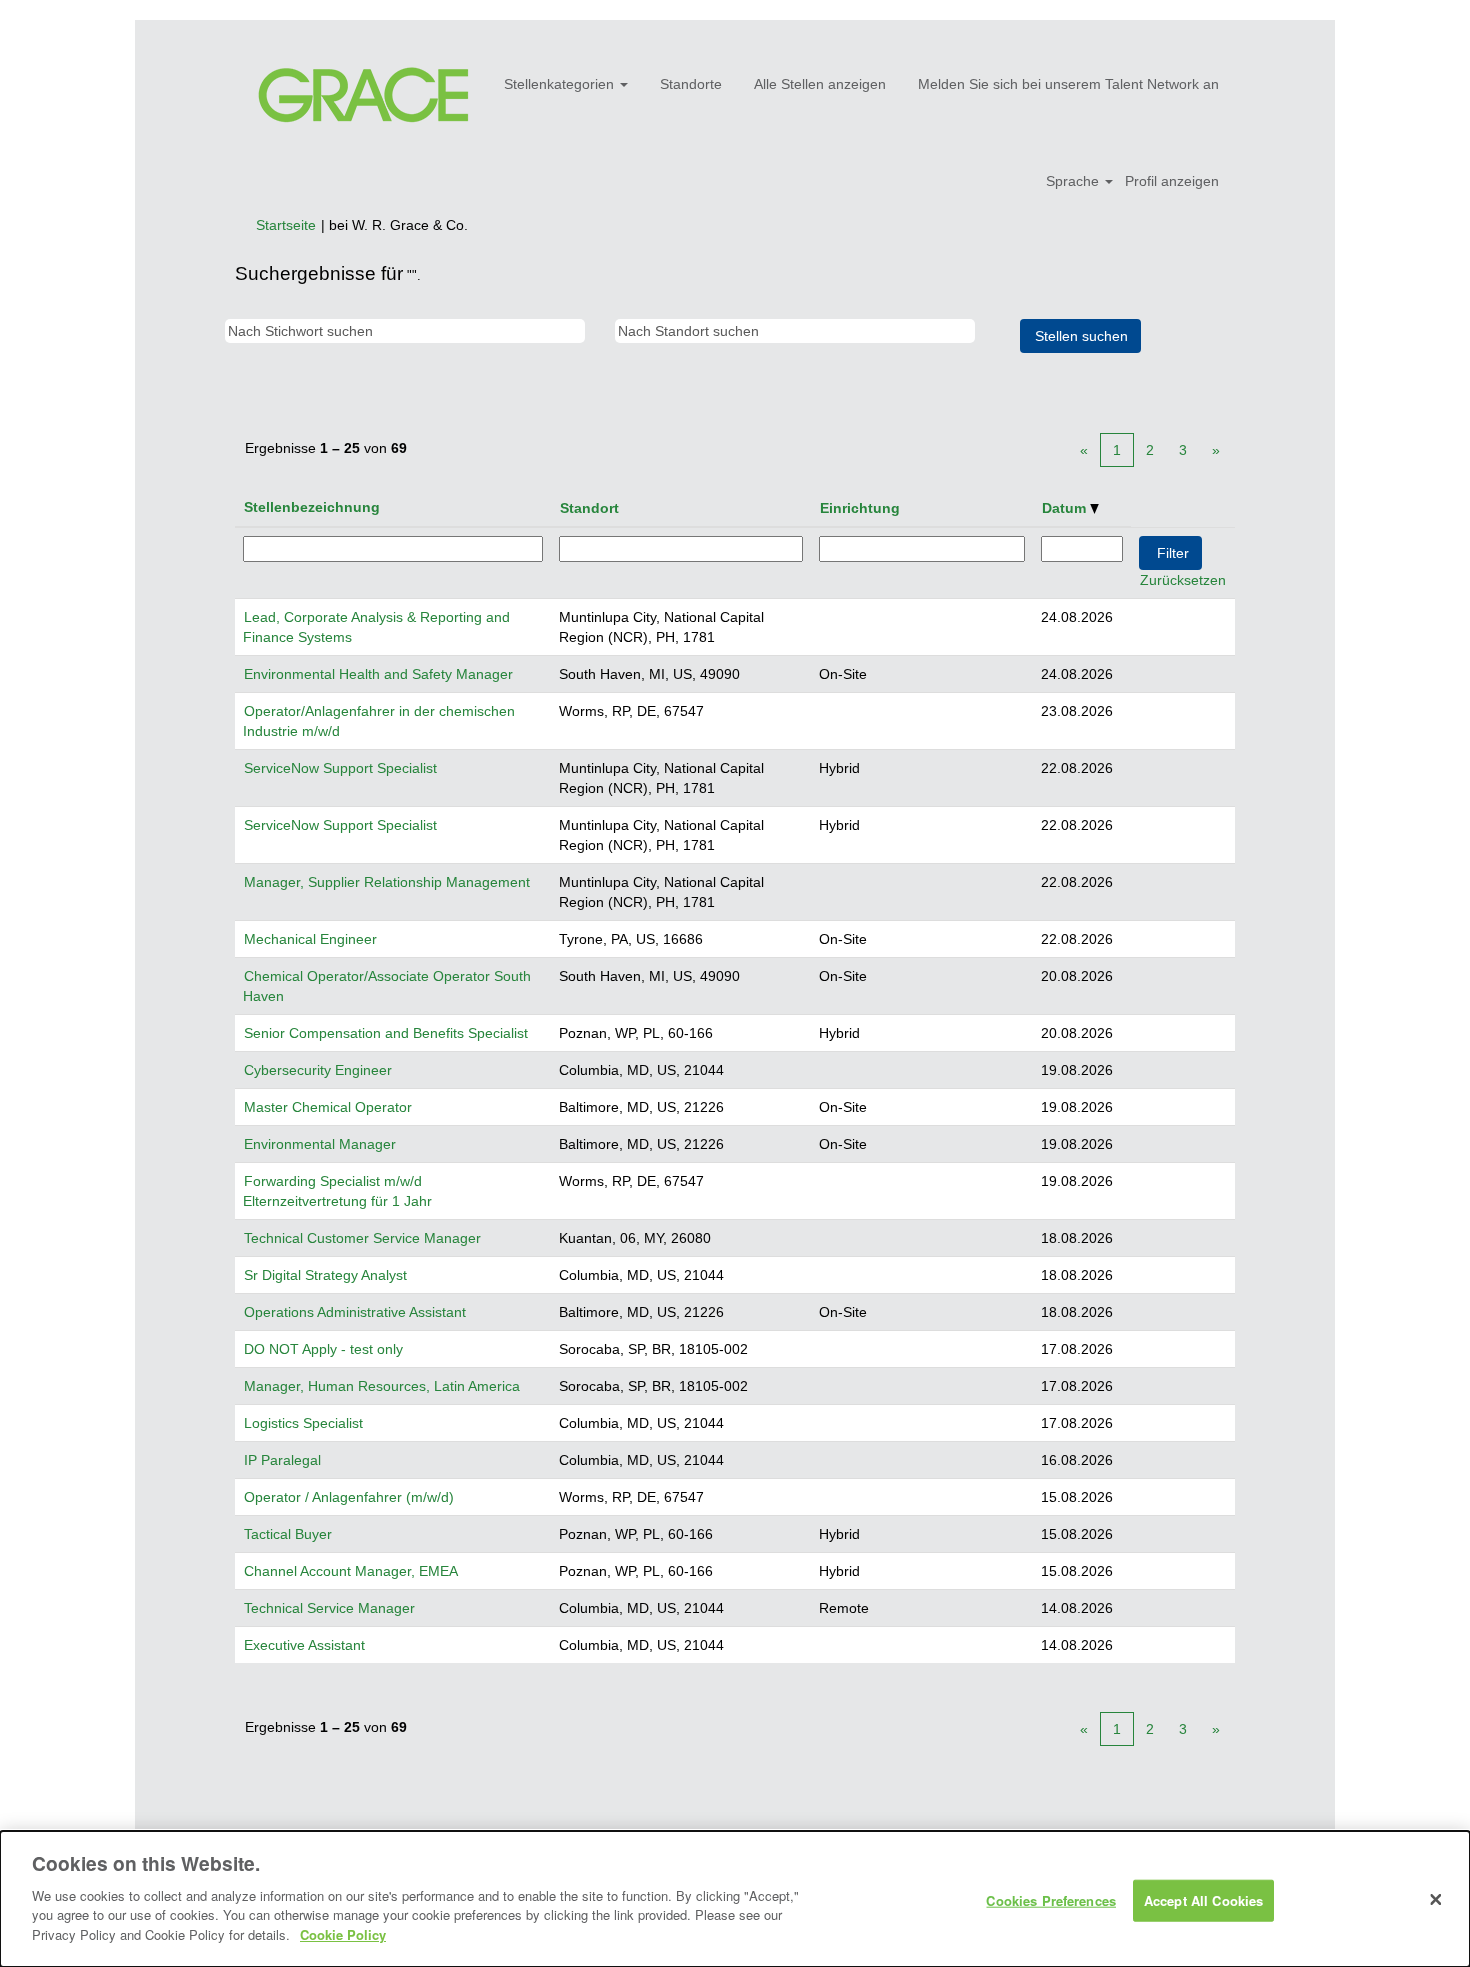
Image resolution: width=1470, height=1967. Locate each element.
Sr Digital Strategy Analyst (325, 1275)
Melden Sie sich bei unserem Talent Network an (1068, 84)
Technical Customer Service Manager (362, 1238)
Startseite (286, 225)
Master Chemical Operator (328, 1107)
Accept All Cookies (1203, 1899)
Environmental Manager (320, 1144)
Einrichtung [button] (860, 508)
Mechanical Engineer (310, 939)
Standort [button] (589, 508)
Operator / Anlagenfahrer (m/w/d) (349, 1497)
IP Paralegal (282, 1460)
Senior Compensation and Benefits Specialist (386, 1033)
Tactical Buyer (288, 1534)
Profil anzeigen (1172, 181)
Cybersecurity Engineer (318, 1070)
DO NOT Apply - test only (323, 1349)
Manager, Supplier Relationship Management (387, 882)
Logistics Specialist (303, 1423)
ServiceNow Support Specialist (340, 768)
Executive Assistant (304, 1645)
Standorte (691, 84)
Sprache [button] (1074, 181)
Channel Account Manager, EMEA (351, 1571)
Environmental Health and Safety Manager (378, 674)
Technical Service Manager (329, 1608)
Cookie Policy (343, 1933)
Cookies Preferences (1050, 1899)
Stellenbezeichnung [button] (312, 507)
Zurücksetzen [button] (1183, 580)
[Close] (1436, 1899)
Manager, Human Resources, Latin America (382, 1386)
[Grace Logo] (363, 95)
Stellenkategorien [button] (561, 84)
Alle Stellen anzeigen (820, 84)
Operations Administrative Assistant (355, 1312)
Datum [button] (1066, 508)
